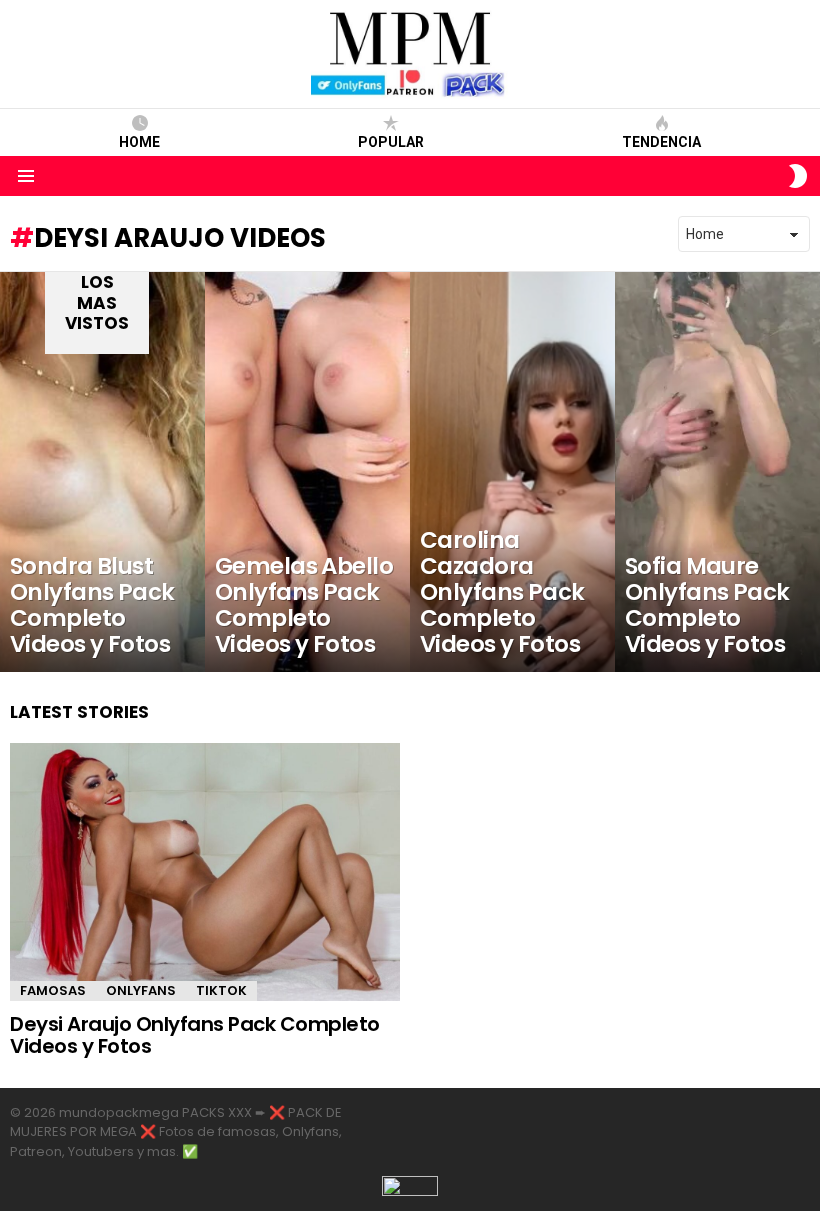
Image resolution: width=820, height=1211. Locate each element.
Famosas (53, 990)
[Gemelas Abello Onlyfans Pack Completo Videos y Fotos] (307, 472)
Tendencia (661, 142)
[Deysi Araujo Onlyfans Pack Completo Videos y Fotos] (205, 872)
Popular (391, 142)
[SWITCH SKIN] (798, 176)
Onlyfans (141, 990)
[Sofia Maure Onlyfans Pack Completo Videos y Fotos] (717, 472)
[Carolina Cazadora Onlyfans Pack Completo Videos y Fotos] (512, 472)
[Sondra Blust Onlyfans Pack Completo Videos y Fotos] (102, 472)
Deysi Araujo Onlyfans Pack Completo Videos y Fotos (195, 1035)
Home (139, 142)
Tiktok (221, 990)
